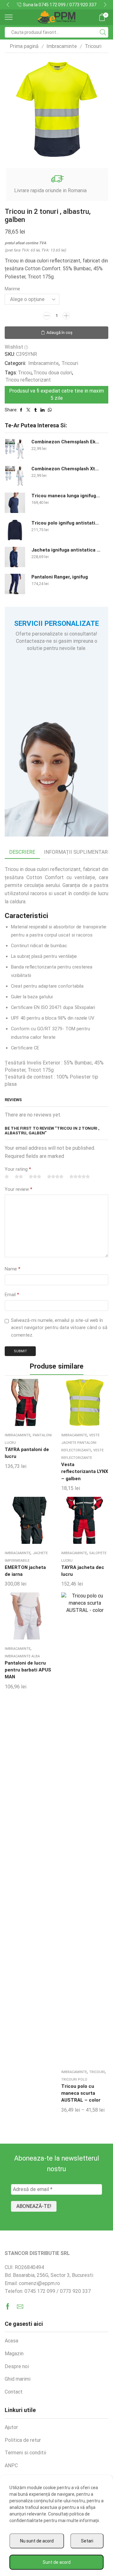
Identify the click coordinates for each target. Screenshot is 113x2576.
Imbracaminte (62, 46)
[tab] (22, 852)
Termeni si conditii (25, 2453)
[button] (8, 5)
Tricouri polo (74, 2080)
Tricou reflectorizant (28, 380)
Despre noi (17, 2366)
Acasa (11, 2341)
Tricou (25, 373)
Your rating (18, 1169)
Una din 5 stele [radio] (7, 1177)
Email (12, 1295)
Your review (19, 1189)
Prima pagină (24, 46)
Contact (97, 5)
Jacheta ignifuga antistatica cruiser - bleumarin (66, 550)
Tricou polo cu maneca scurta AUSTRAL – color (81, 2093)
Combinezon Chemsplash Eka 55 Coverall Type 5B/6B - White (66, 442)
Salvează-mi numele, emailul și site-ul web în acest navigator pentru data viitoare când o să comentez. (59, 1328)
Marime (12, 289)
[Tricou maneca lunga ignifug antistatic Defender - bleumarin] (15, 503)
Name (13, 1269)
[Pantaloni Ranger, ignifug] (15, 584)
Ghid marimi (18, 2379)
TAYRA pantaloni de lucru (27, 1453)
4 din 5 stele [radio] (55, 1177)
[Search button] (103, 32)
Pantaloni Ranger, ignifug (60, 577)
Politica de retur (23, 2440)
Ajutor (11, 2427)
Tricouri (93, 46)
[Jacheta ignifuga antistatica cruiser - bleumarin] (15, 557)
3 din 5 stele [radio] (35, 1177)
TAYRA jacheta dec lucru (83, 1571)
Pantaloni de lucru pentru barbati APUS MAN (28, 1670)
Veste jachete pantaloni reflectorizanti (80, 1443)
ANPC (11, 2465)
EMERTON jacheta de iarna (25, 1571)
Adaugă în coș (59, 333)
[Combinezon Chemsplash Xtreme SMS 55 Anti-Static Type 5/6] (15, 476)
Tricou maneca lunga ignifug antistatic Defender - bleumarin (66, 496)
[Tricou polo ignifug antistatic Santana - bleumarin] (15, 530)
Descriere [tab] (22, 852)
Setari (87, 2541)
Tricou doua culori (53, 373)
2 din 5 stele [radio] (19, 1177)
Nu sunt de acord (37, 2541)
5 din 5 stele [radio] (80, 1177)
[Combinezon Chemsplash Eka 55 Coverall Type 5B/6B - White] (15, 449)
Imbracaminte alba (22, 1656)
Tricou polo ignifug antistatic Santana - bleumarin (66, 523)
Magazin (14, 2354)
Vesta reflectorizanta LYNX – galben (85, 1471)
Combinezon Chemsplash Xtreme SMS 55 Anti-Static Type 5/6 (66, 469)
